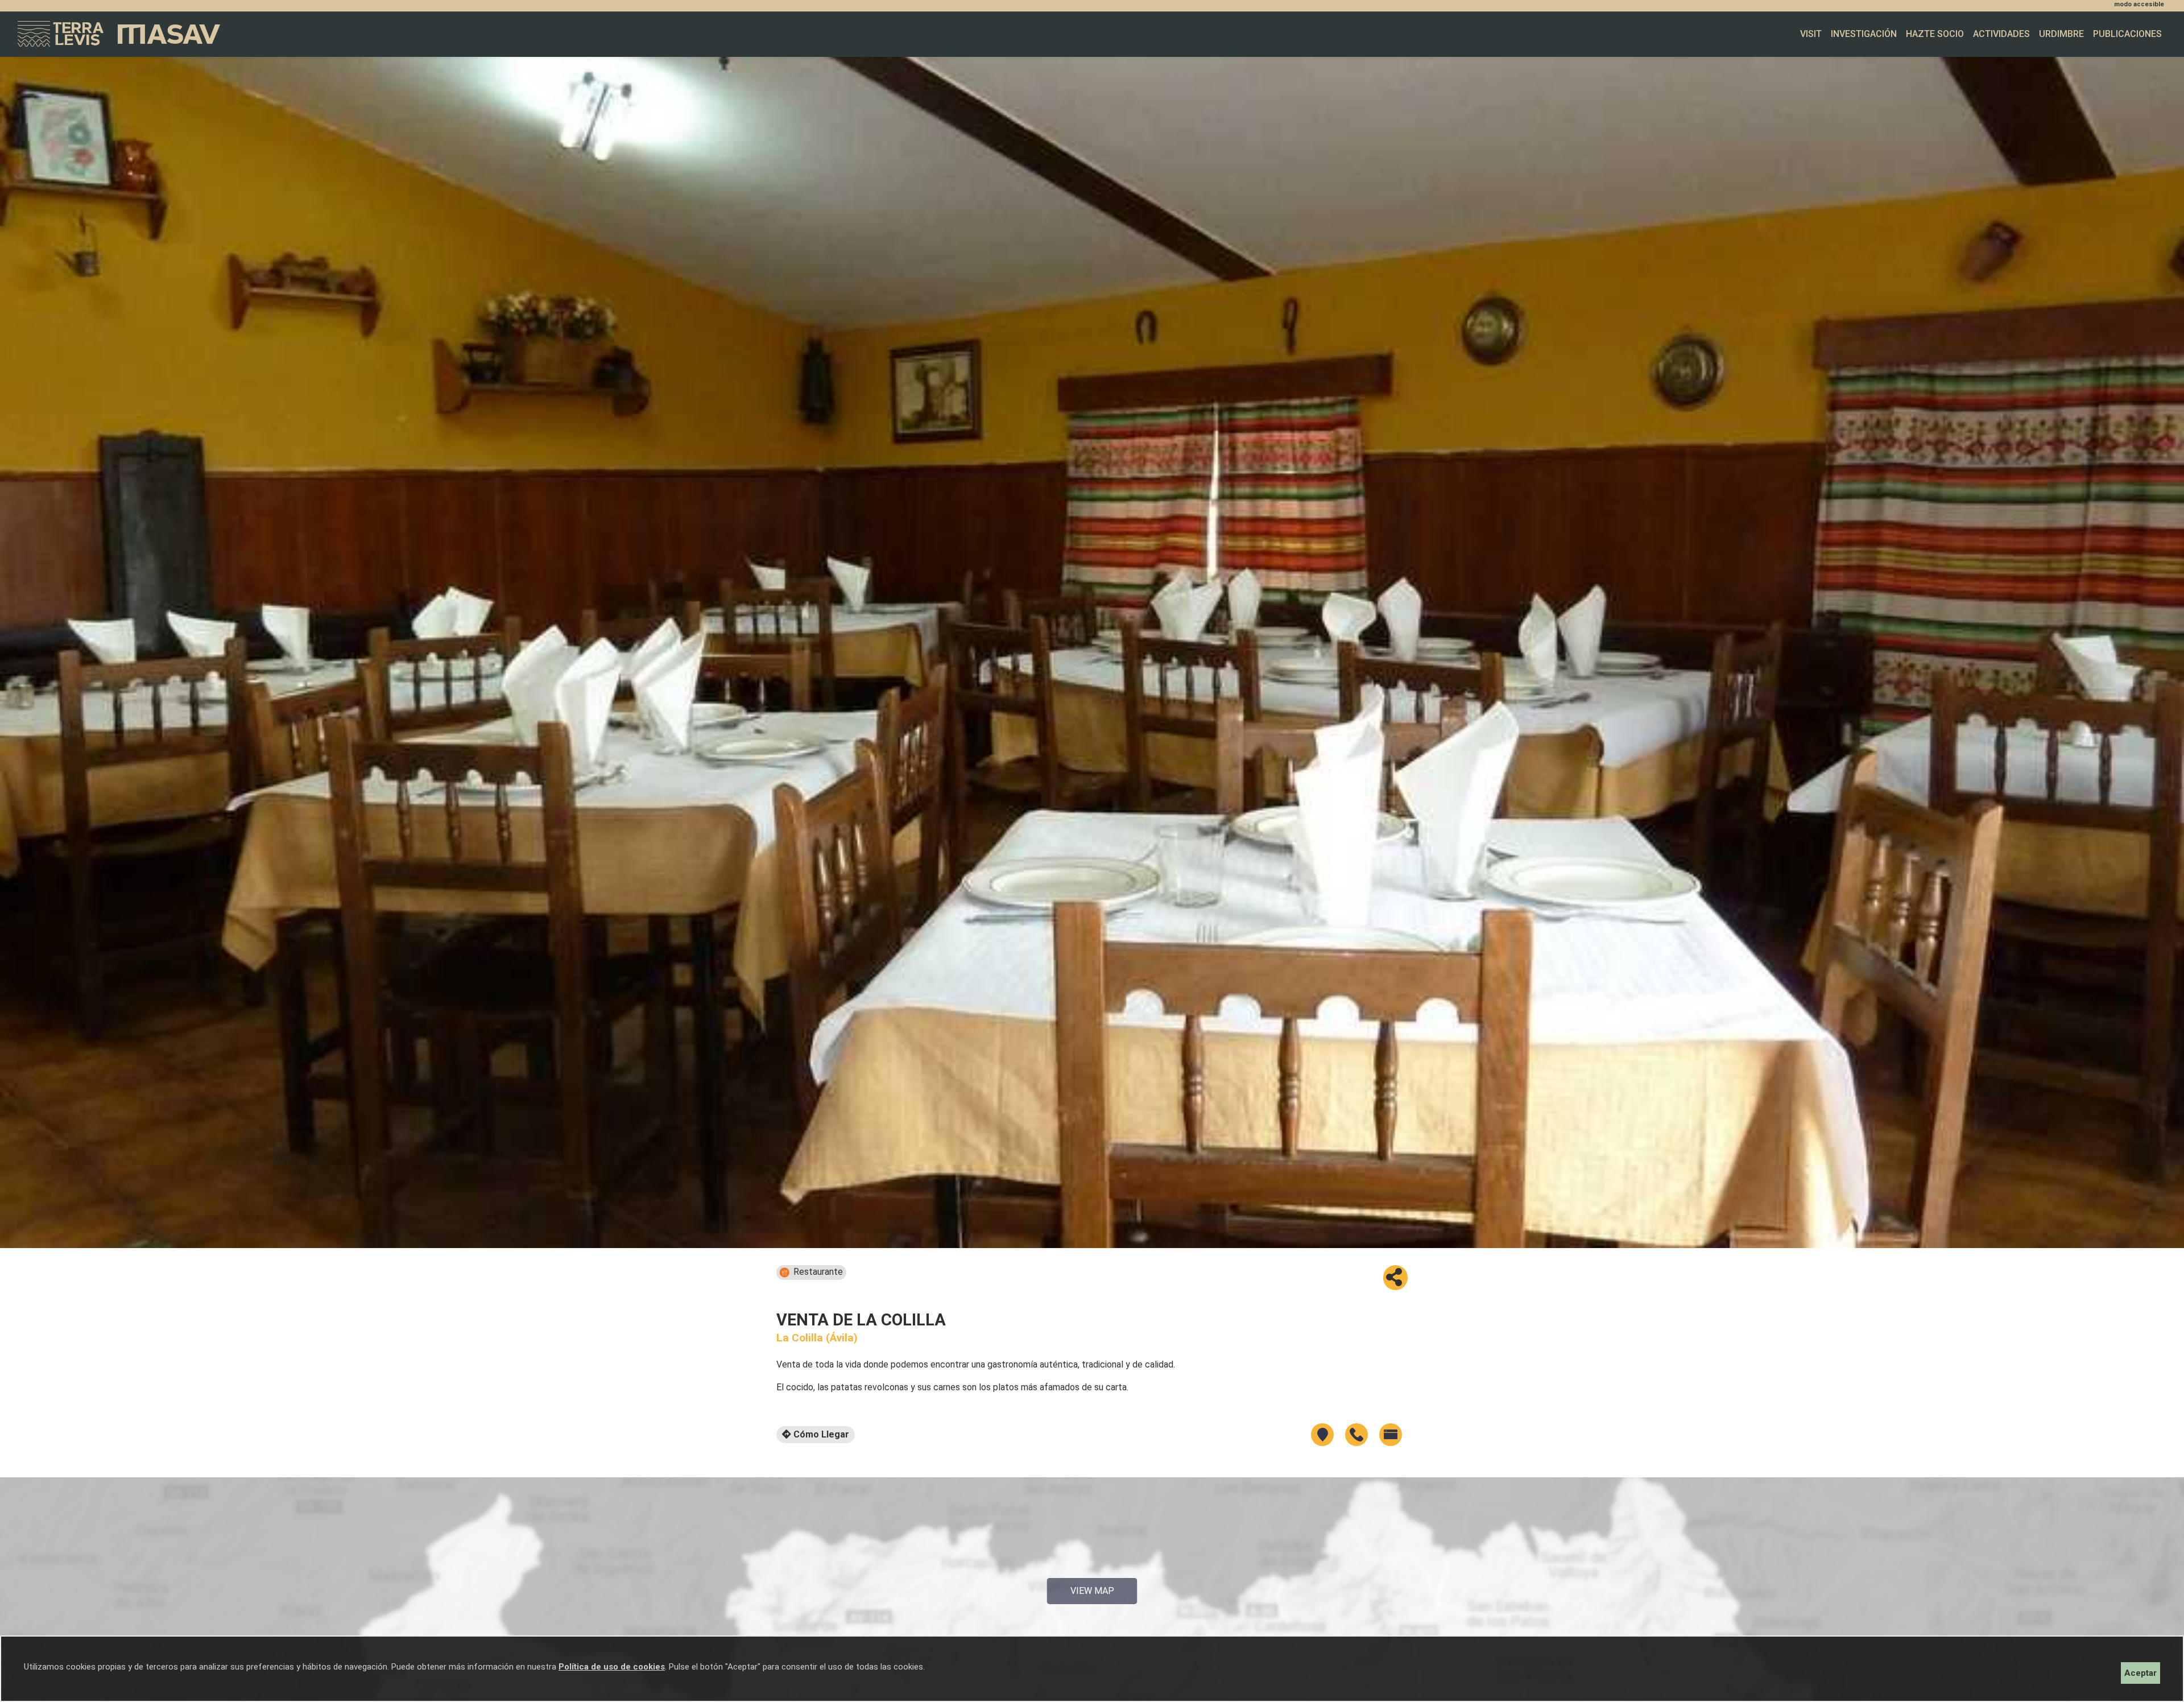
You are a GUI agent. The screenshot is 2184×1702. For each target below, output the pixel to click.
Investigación (1864, 34)
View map (1092, 1591)
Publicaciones (2127, 34)
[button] (1395, 1278)
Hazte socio (1935, 34)
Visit (1811, 34)
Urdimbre (2061, 34)
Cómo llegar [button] (820, 1434)
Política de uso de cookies (612, 1667)
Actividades (2001, 34)
